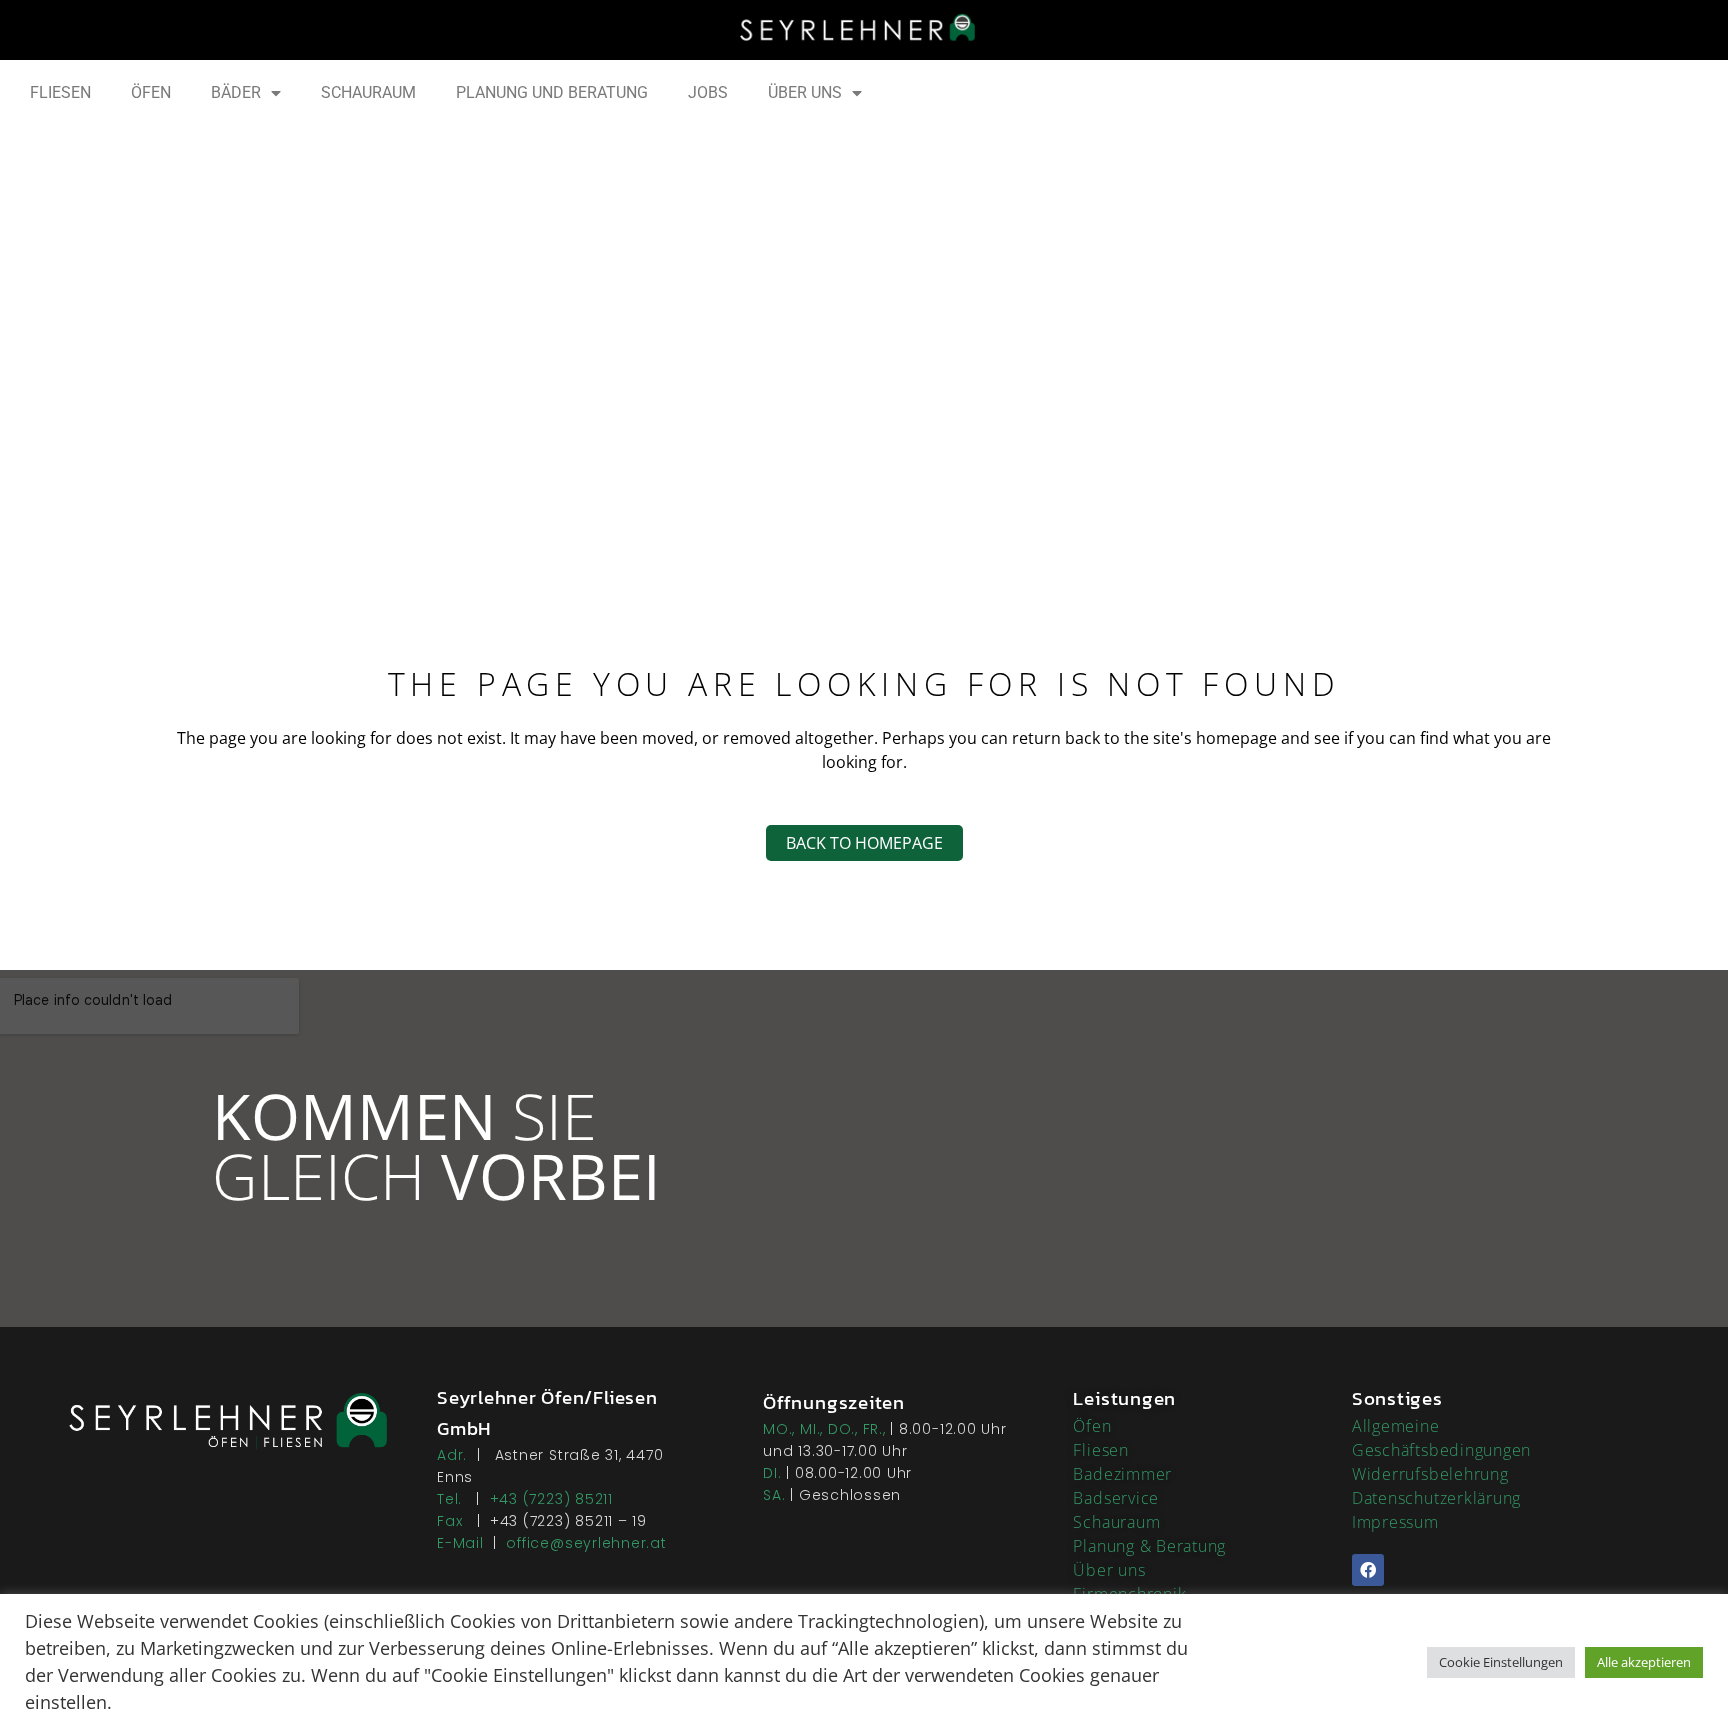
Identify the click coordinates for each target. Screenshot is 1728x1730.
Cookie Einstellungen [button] (1501, 1662)
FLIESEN (60, 92)
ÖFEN (151, 92)
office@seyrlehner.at (586, 1543)
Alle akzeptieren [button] (1644, 1662)
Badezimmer (1122, 1474)
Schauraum (1116, 1522)
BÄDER (236, 92)
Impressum (1395, 1522)
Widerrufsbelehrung (1430, 1474)
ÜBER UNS (805, 92)
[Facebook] (1368, 1570)
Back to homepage (864, 843)
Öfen (1092, 1426)
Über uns (1109, 1570)
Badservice (1116, 1498)
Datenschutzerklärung (1436, 1498)
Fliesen (1100, 1450)
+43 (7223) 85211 (551, 1499)
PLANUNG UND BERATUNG (552, 92)
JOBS (708, 92)
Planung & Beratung (1149, 1546)
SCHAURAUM (368, 92)
